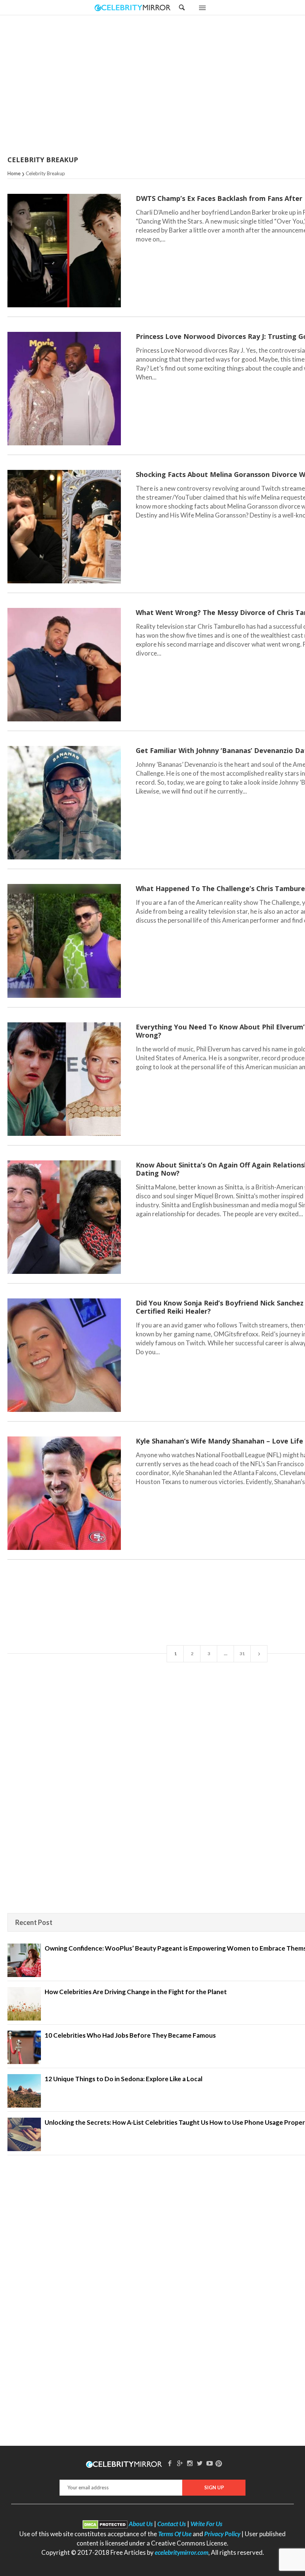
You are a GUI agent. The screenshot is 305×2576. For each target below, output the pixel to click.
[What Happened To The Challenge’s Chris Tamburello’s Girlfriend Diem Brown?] (64, 941)
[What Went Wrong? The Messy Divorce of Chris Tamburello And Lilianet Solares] (64, 665)
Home (14, 173)
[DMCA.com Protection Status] (105, 2524)
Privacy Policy (222, 2534)
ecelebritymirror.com (182, 2552)
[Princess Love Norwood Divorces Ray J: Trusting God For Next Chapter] (64, 389)
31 (242, 1654)
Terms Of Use (175, 2534)
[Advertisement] (171, 86)
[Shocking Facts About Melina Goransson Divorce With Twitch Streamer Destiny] (64, 527)
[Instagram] (190, 2463)
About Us (141, 2524)
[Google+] (180, 2463)
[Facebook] (170, 2463)
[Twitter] (200, 2463)
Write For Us (206, 2524)
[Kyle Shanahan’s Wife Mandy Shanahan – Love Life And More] (64, 1493)
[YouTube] (210, 2463)
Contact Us (172, 2524)
